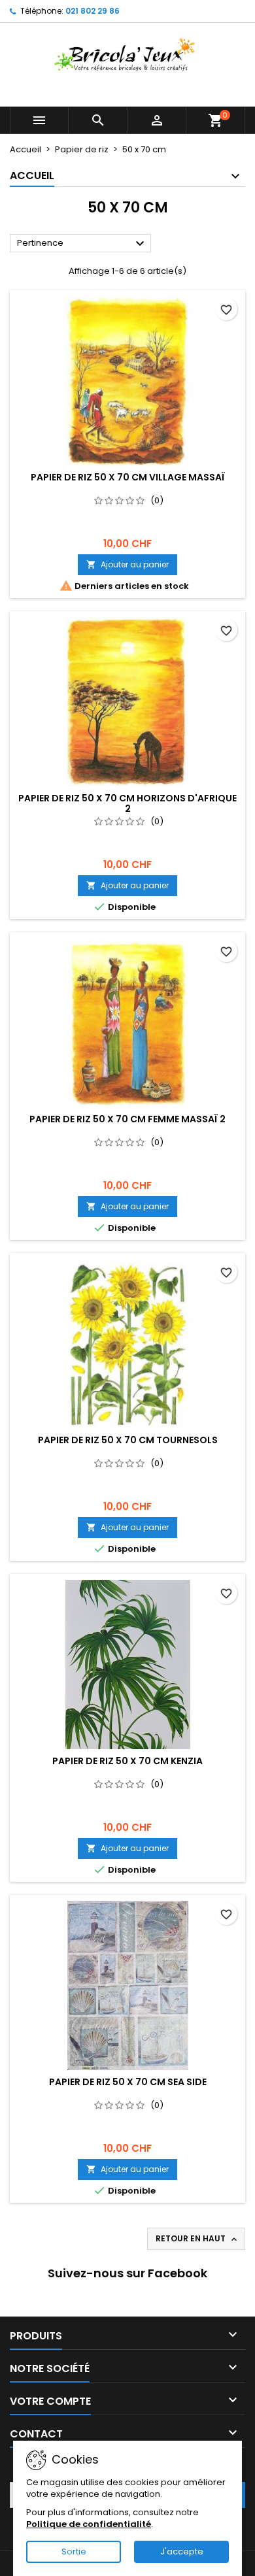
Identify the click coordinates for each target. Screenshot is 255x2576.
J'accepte (182, 2551)
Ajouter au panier (127, 564)
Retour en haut (197, 2239)
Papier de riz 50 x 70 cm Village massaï (128, 477)
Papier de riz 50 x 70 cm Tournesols (128, 1440)
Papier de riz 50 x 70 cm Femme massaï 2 (127, 1119)
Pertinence (82, 244)
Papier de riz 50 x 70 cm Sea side (128, 2082)
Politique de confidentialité (89, 2524)
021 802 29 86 (93, 11)
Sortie (74, 2551)
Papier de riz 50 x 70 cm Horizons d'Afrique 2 (127, 803)
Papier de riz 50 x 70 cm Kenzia (127, 1761)
